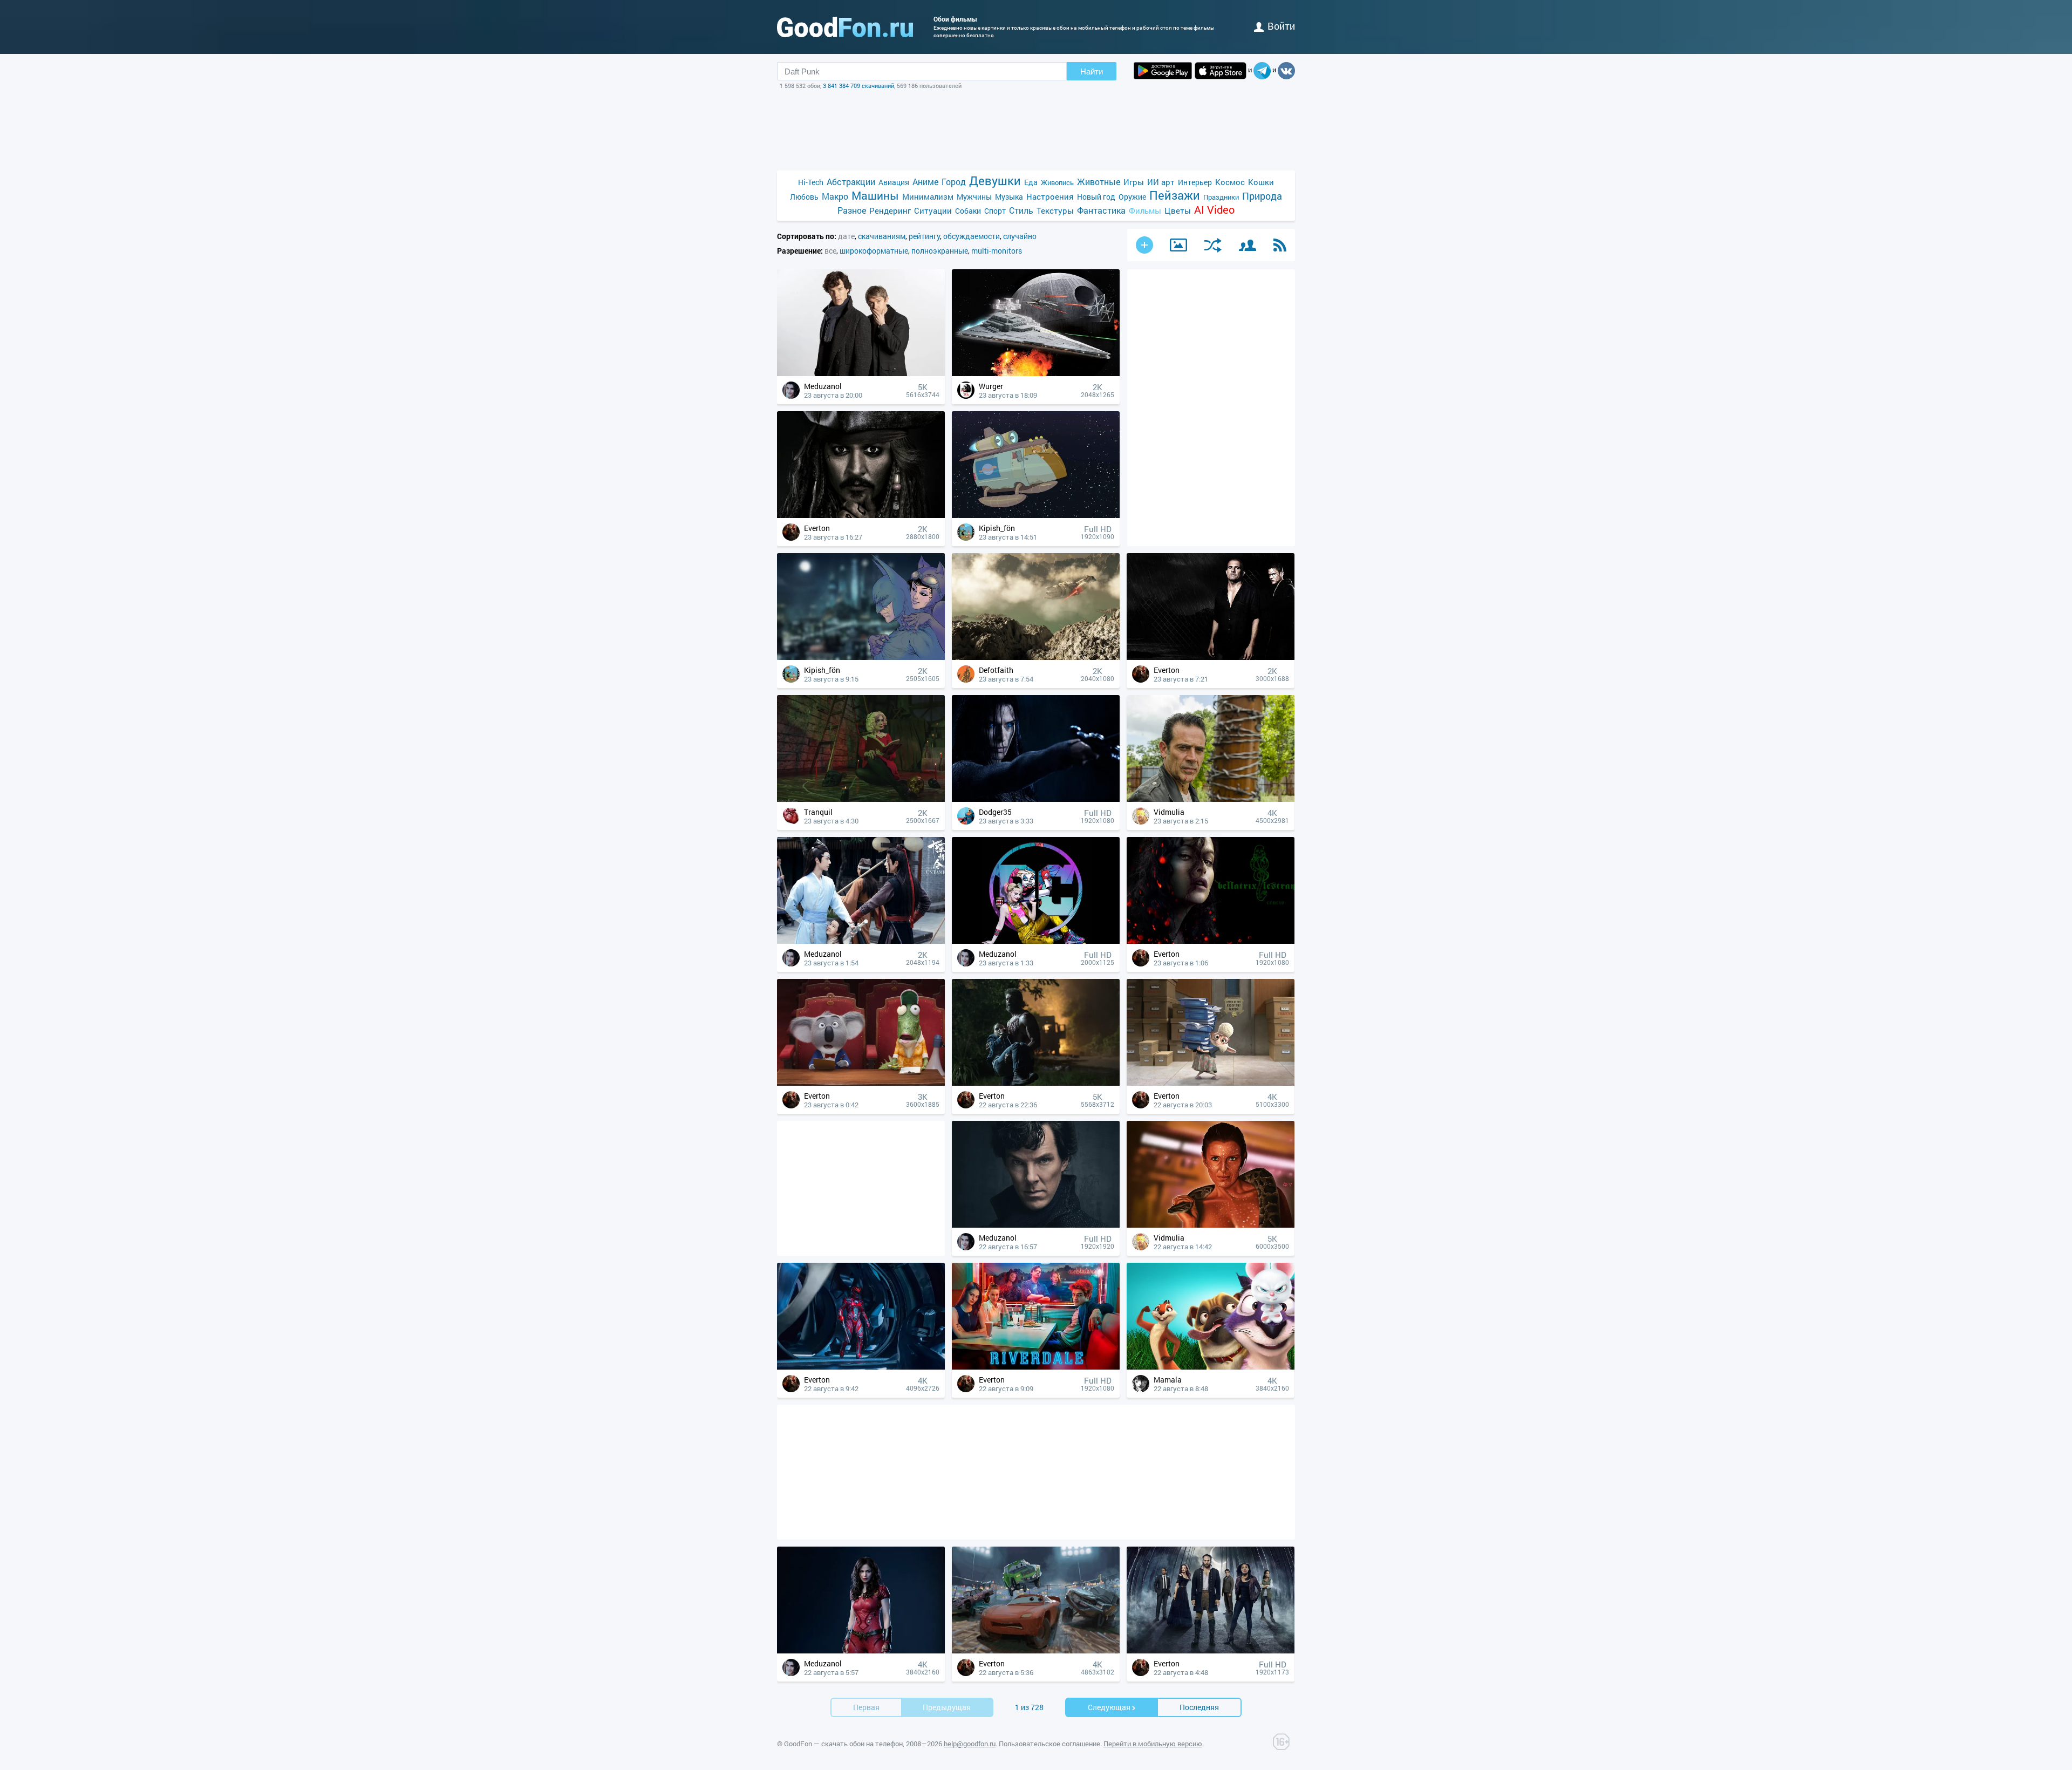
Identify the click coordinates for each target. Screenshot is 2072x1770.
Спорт (995, 211)
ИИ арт (1161, 182)
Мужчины (974, 197)
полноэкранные (940, 251)
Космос (1230, 182)
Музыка (1009, 197)
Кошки (1261, 182)
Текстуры (1055, 210)
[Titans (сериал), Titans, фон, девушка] (861, 1650)
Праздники (1221, 197)
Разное (852, 210)
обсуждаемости (972, 236)
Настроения (1050, 196)
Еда (1031, 182)
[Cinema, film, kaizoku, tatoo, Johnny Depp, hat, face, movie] (861, 515)
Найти (1092, 72)
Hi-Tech (811, 182)
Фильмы (1145, 210)
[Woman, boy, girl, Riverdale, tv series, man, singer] (1036, 1367)
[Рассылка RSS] (1280, 245)
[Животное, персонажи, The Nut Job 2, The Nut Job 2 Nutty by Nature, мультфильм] (1211, 1367)
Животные (1099, 182)
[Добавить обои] (1144, 245)
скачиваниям (882, 236)
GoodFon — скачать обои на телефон (843, 1744)
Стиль (1021, 210)
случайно (1020, 236)
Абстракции (851, 182)
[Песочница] (1178, 245)
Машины (875, 196)
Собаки (968, 211)
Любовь (804, 197)
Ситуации (933, 210)
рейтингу (924, 236)
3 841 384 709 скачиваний (858, 86)
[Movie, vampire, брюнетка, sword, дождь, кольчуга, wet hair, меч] (1036, 799)
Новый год (1096, 197)
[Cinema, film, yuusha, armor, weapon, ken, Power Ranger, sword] (861, 1367)
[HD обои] (1163, 71)
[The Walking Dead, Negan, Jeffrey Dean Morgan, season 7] (1211, 799)
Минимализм (928, 196)
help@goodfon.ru (970, 1744)
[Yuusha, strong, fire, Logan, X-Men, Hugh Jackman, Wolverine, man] (1036, 1083)
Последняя (1199, 1707)
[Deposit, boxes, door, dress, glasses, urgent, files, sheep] (1211, 1083)
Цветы (1178, 210)
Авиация (894, 182)
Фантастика (1101, 210)
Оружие (1132, 197)
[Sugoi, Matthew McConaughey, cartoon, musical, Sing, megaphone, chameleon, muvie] (861, 1083)
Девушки (995, 181)
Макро (835, 196)
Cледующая (1109, 1707)
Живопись (1057, 182)
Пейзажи (1175, 195)
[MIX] (1213, 245)
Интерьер (1195, 182)
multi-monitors (997, 251)
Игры (1134, 182)
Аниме (925, 182)
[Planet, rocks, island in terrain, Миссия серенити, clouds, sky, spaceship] (1036, 657)
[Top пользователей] (1248, 245)
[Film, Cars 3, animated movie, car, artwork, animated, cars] (1036, 1650)
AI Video (1214, 210)
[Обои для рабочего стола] (845, 27)
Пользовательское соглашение (1049, 1744)
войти (1281, 26)
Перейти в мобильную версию (1153, 1744)
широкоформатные (874, 251)
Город (954, 182)
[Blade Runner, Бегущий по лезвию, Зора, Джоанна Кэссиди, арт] (1211, 1225)
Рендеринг (890, 210)
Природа (1262, 196)
